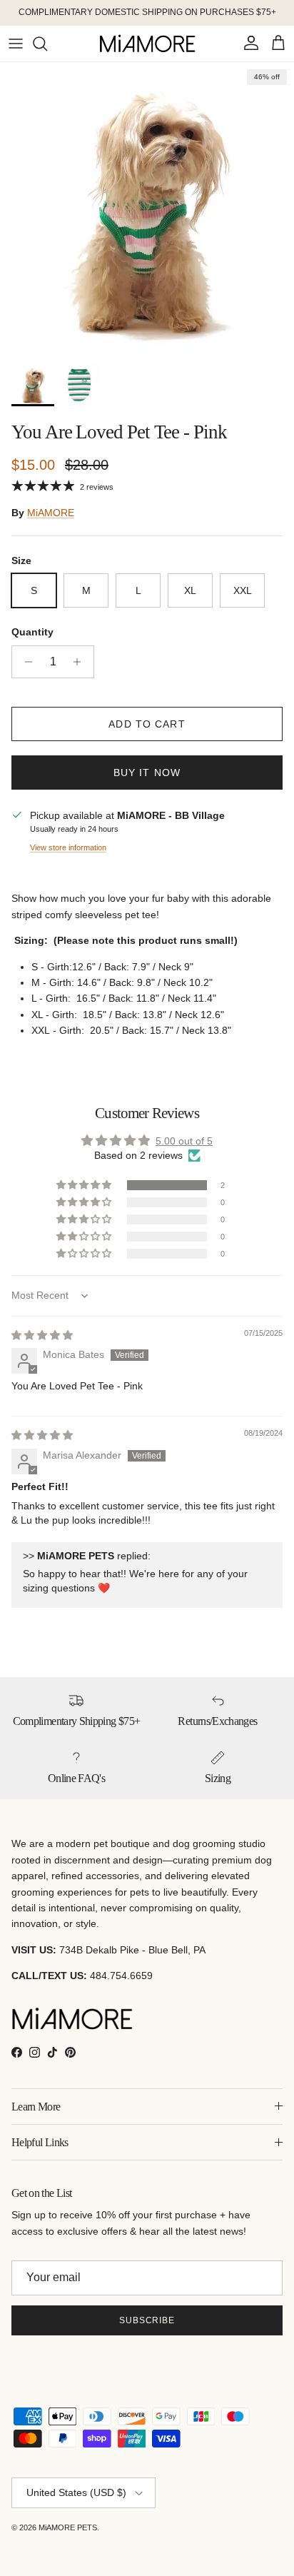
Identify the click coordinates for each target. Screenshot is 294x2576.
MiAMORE (51, 513)
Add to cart (147, 724)
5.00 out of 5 (184, 1141)
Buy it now (147, 773)
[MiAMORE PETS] (147, 44)
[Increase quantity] (81, 662)
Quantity (32, 632)
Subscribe (147, 2320)
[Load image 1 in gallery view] (147, 209)
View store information (68, 847)
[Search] (47, 44)
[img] (42, 1335)
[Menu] (16, 44)
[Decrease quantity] (25, 662)
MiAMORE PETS (68, 2527)
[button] (85, 1185)
